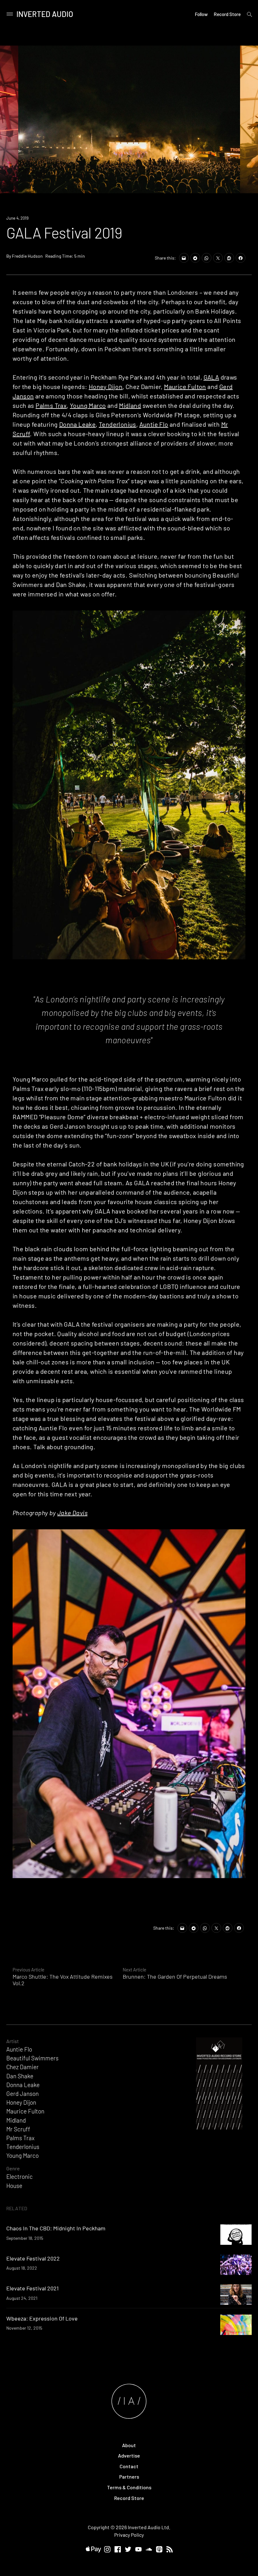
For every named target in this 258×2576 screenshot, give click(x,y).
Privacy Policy (129, 2535)
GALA (211, 377)
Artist (13, 2041)
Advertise (129, 2455)
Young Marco (88, 405)
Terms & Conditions (129, 2487)
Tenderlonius (118, 424)
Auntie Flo (154, 424)
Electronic (20, 2176)
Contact (129, 2466)
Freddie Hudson (27, 256)
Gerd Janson (22, 2094)
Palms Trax (51, 405)
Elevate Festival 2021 (32, 2288)
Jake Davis (72, 1513)
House (14, 2186)
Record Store (227, 14)
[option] (129, 119)
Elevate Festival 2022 (33, 2258)
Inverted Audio (45, 14)
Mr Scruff (18, 2129)
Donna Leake (77, 424)
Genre (13, 2168)
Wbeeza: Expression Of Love (42, 2318)
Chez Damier (22, 2067)
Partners (129, 2477)
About (129, 2445)
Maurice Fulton (185, 386)
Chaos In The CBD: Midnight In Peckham (56, 2228)
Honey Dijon (106, 386)
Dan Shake (20, 2076)
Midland (130, 405)
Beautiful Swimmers (32, 2058)
